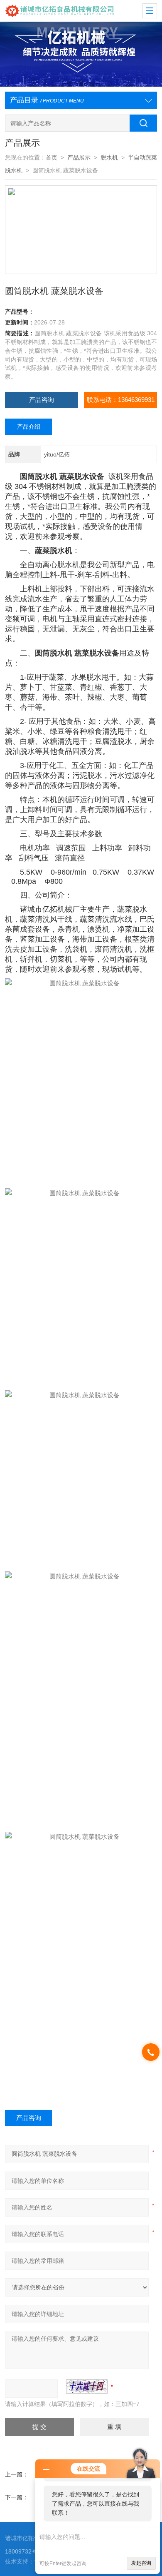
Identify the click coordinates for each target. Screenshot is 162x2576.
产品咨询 (42, 400)
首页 (52, 158)
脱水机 (109, 158)
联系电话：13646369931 (121, 400)
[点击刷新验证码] (87, 2386)
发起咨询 (141, 2563)
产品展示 (79, 158)
